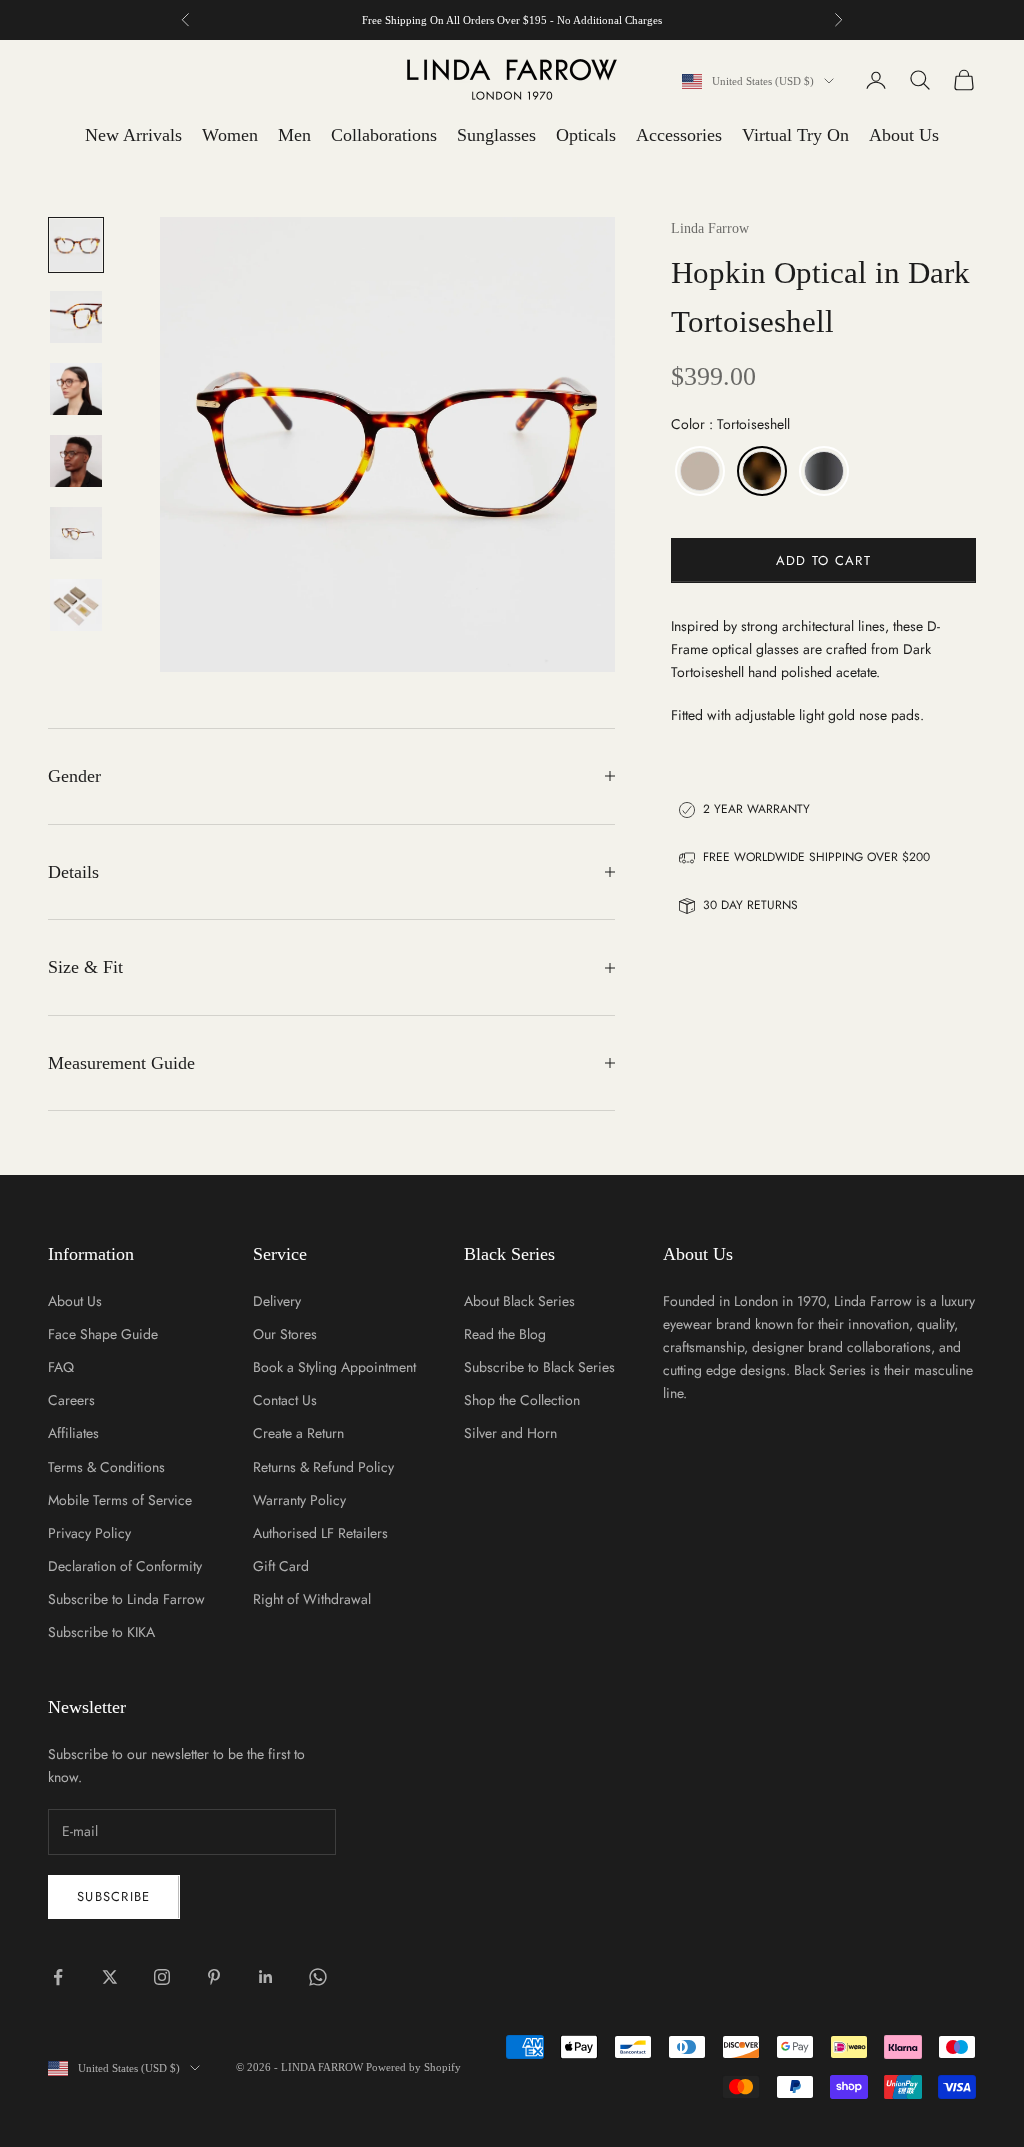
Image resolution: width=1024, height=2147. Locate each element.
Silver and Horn (510, 1433)
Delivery (277, 1301)
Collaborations (384, 135)
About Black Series (519, 1301)
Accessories (679, 135)
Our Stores (285, 1334)
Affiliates (73, 1433)
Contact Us (285, 1400)
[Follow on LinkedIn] (266, 1977)
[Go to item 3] (76, 389)
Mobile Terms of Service (120, 1500)
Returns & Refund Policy (323, 1467)
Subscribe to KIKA (101, 1632)
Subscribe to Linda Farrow (126, 1599)
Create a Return (298, 1433)
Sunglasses (496, 135)
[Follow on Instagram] (162, 1977)
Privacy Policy (89, 1533)
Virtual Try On (795, 135)
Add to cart (823, 560)
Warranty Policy (299, 1500)
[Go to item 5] (76, 533)
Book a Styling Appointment (334, 1367)
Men (294, 135)
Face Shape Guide (103, 1334)
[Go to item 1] (76, 245)
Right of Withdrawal (312, 1599)
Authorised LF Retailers (320, 1533)
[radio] (698, 471)
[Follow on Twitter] (110, 1977)
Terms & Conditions (106, 1467)
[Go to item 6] (76, 605)
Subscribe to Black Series (539, 1367)
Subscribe (114, 1896)
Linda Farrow (710, 228)
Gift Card (281, 1566)
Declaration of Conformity (125, 1566)
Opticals (586, 135)
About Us (904, 135)
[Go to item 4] (76, 461)
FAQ (61, 1367)
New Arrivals (133, 135)
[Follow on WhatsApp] (318, 1977)
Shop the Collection (522, 1400)
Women (230, 135)
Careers (71, 1400)
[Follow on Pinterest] (214, 1977)
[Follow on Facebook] (58, 1977)
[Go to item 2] (76, 317)
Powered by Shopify (413, 2067)
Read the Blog (505, 1334)
